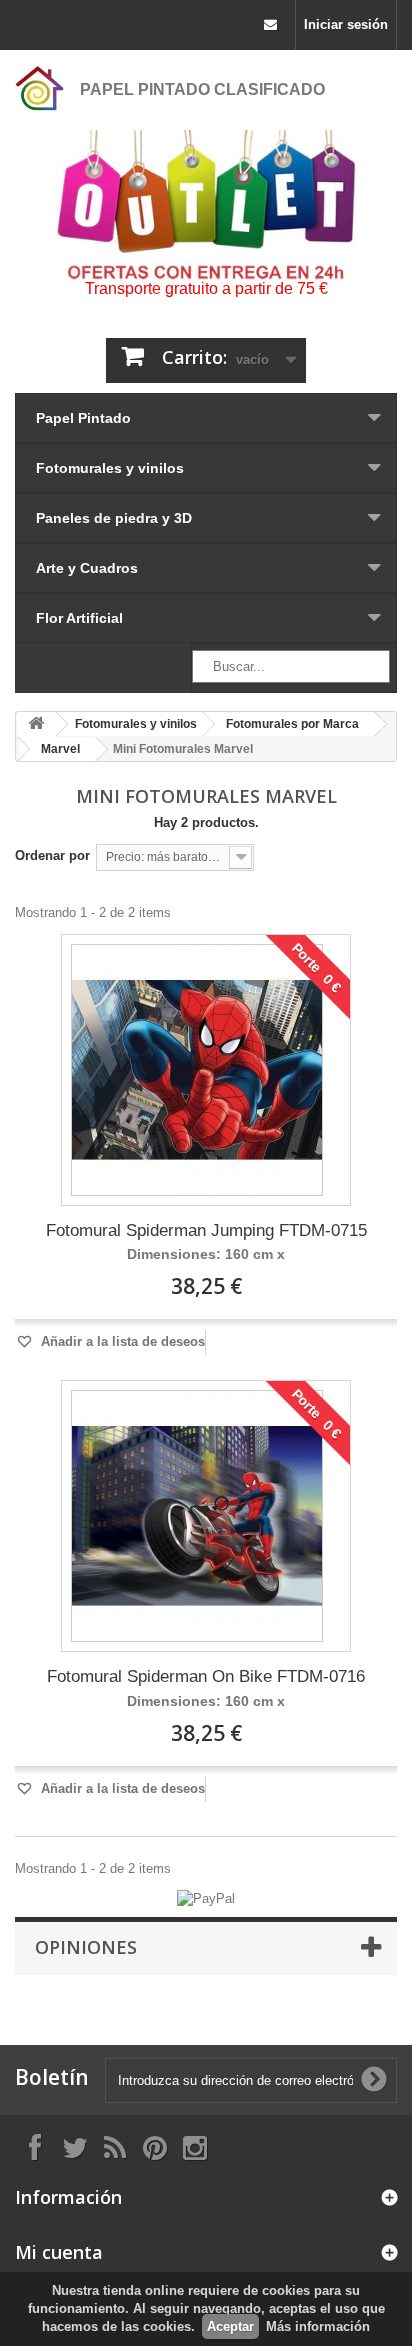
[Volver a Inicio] (36, 724)
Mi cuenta (59, 2252)
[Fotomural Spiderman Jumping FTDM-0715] (197, 1070)
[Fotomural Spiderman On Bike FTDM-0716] (197, 1516)
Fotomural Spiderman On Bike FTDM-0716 (206, 1676)
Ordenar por (52, 855)
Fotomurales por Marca (292, 724)
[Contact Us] (270, 25)
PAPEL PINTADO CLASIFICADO (202, 89)
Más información (318, 2326)
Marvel (60, 749)
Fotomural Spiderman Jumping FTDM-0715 (206, 1230)
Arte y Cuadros (87, 568)
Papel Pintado (83, 418)
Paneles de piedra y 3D (114, 518)
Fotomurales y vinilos (110, 468)
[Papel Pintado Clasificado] (40, 88)
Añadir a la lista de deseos (121, 1341)
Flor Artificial (79, 618)
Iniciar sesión (346, 24)
